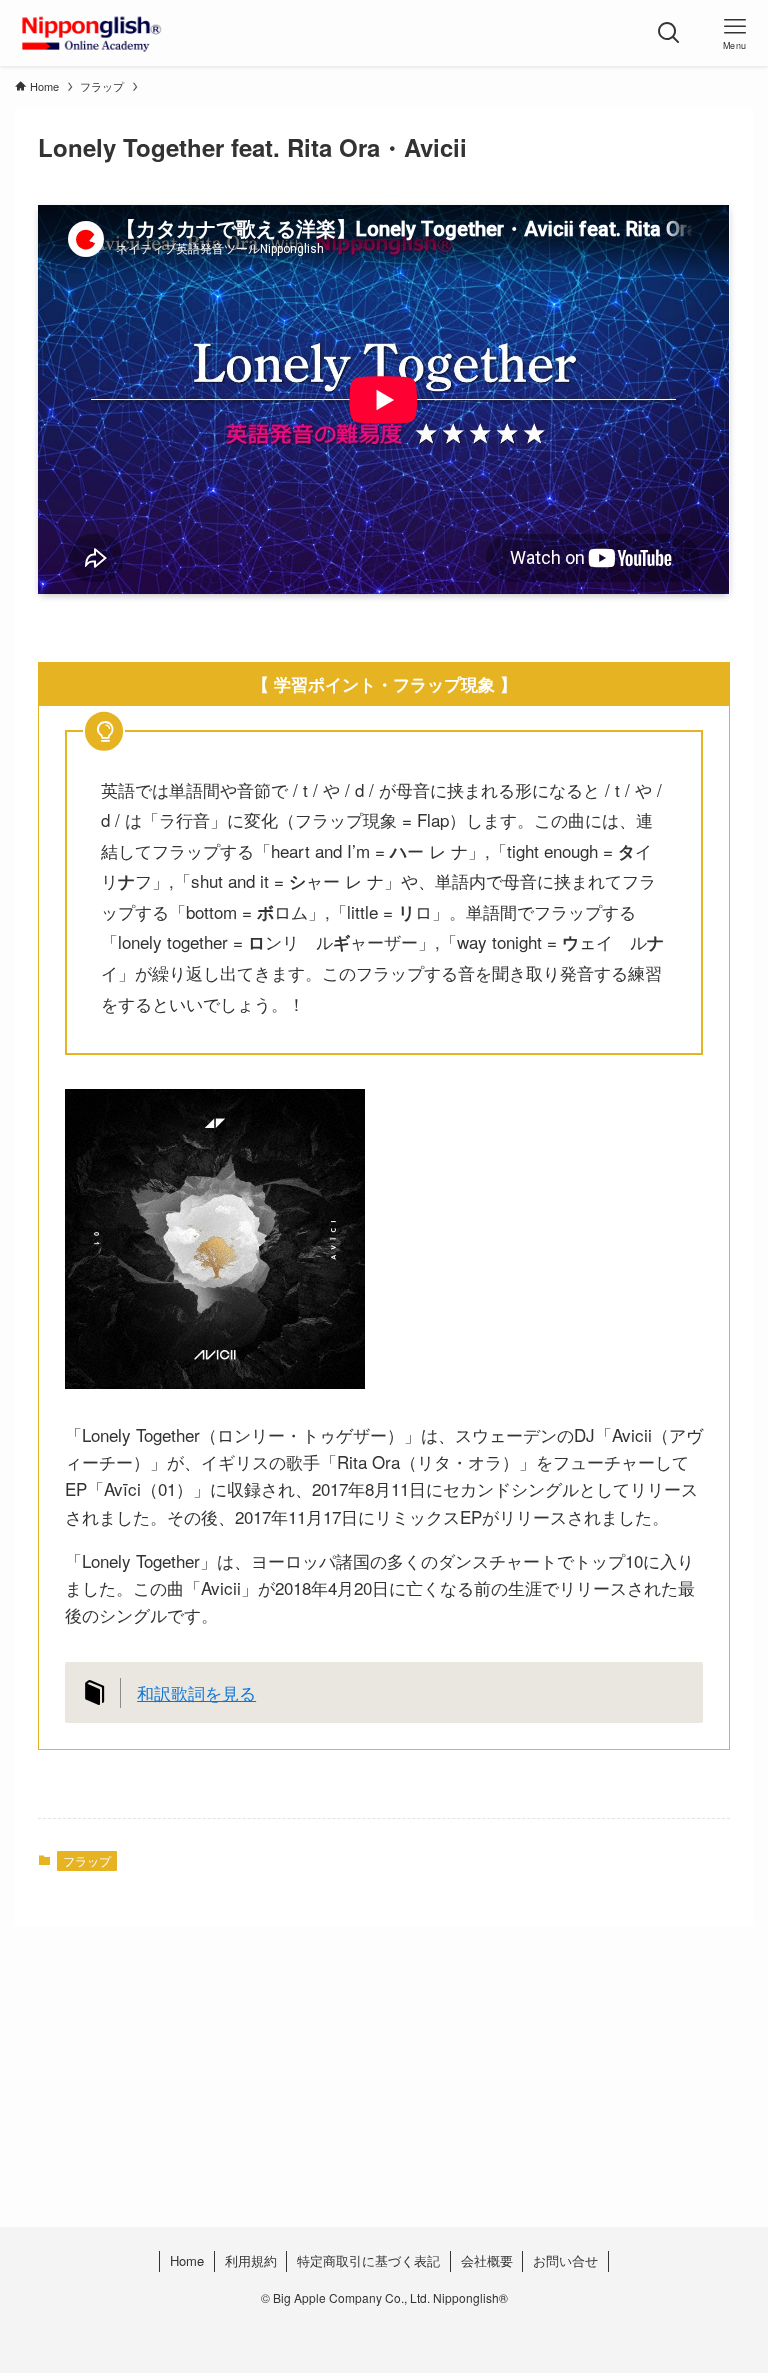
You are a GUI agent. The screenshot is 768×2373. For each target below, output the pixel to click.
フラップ (87, 1860)
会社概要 (487, 2260)
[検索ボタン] (669, 33)
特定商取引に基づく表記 (368, 2260)
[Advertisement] (383, 2116)
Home (187, 2260)
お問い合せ (565, 2260)
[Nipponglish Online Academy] (91, 33)
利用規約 (251, 2260)
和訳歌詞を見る (196, 1692)
